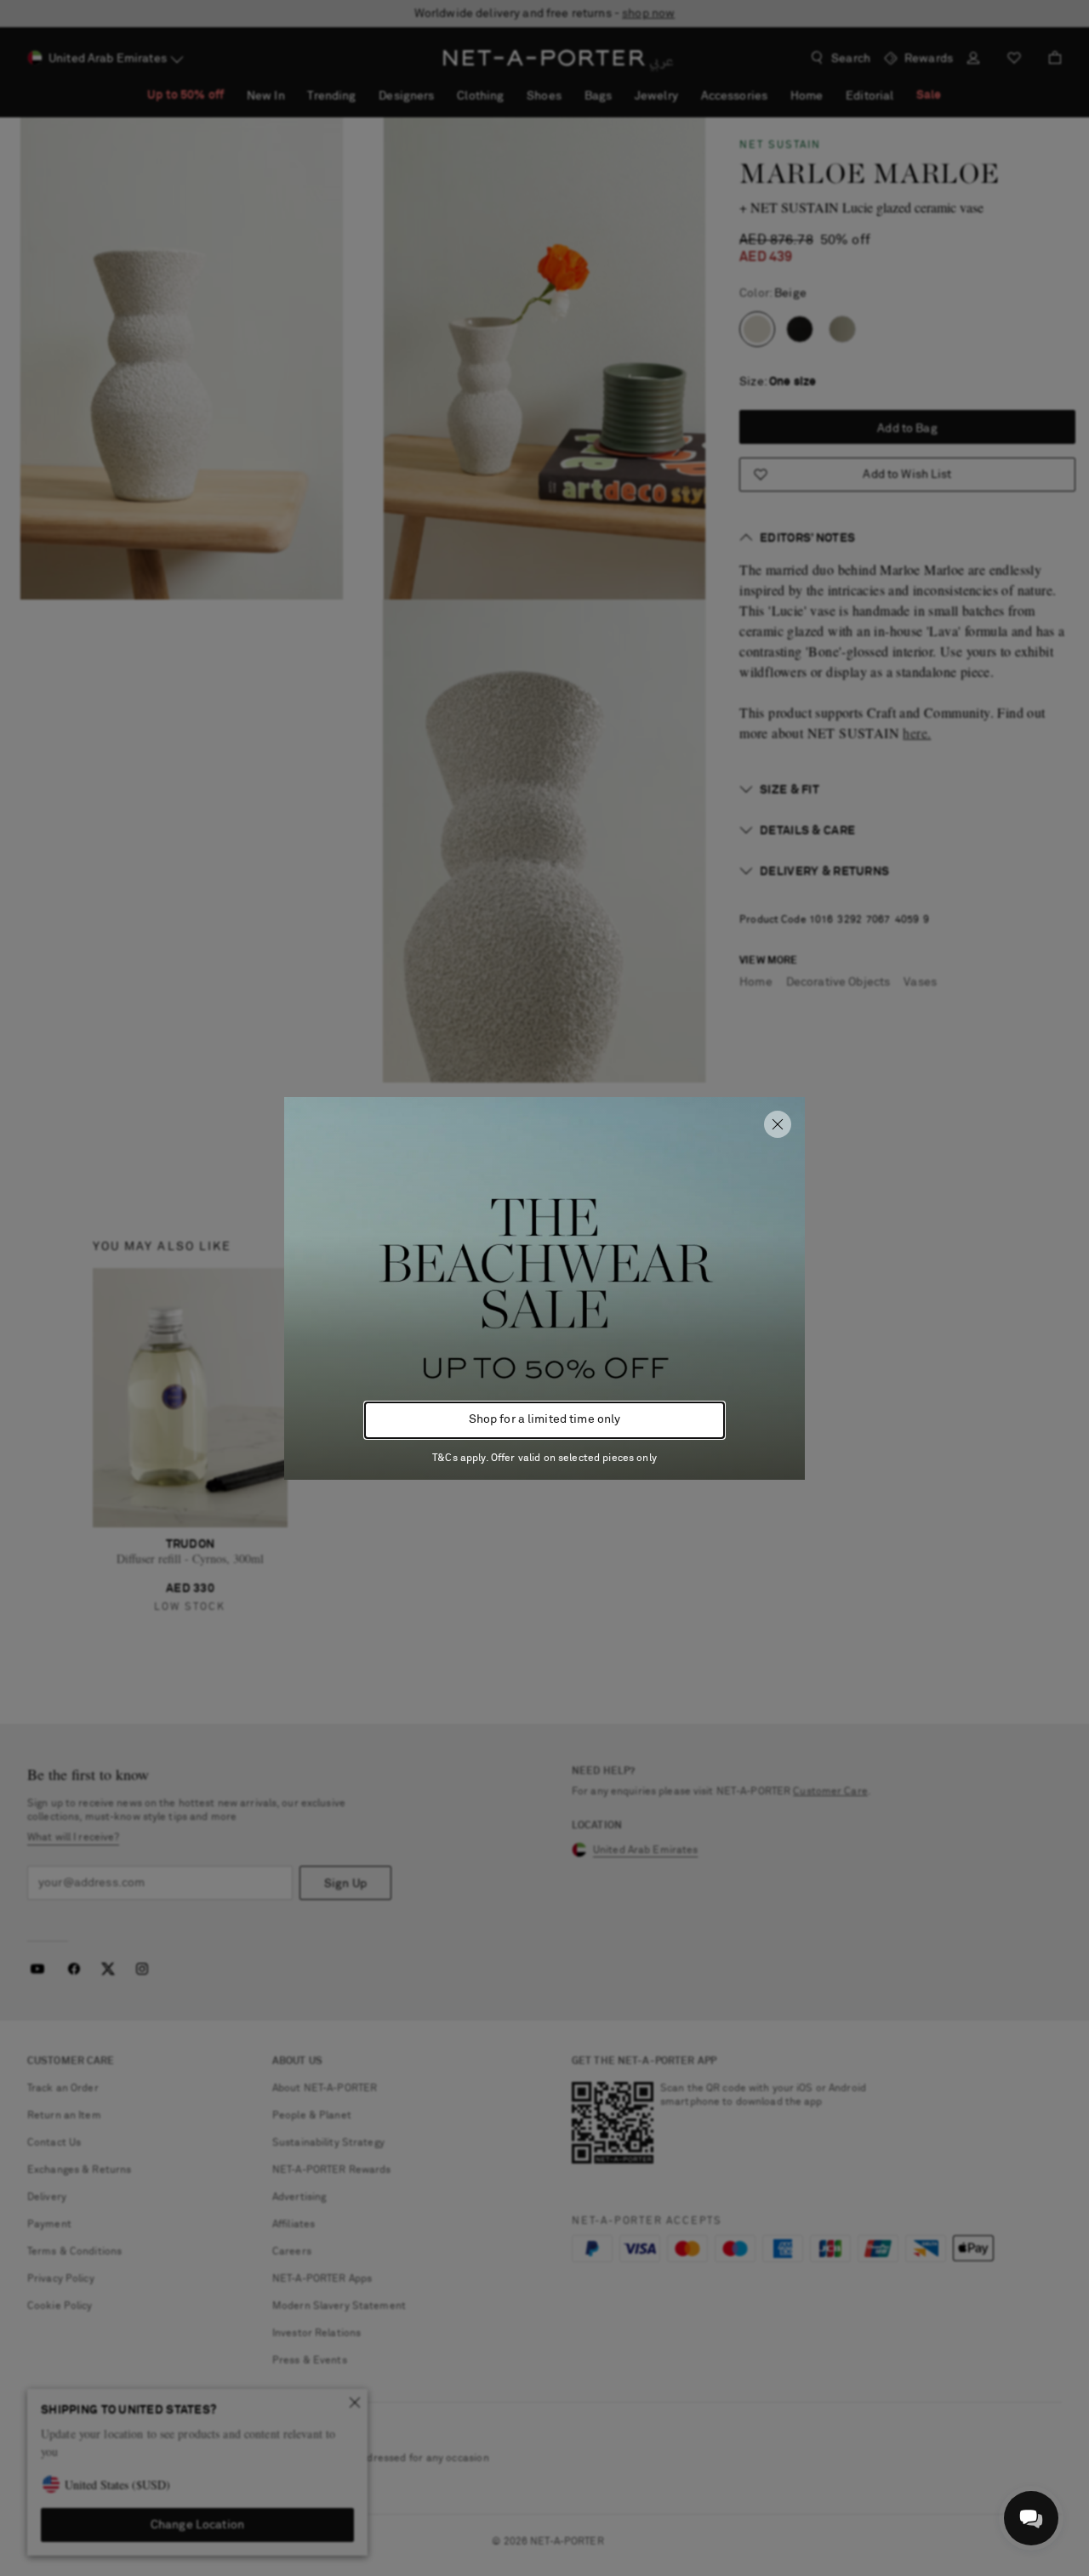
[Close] (778, 1124)
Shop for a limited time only (545, 1419)
